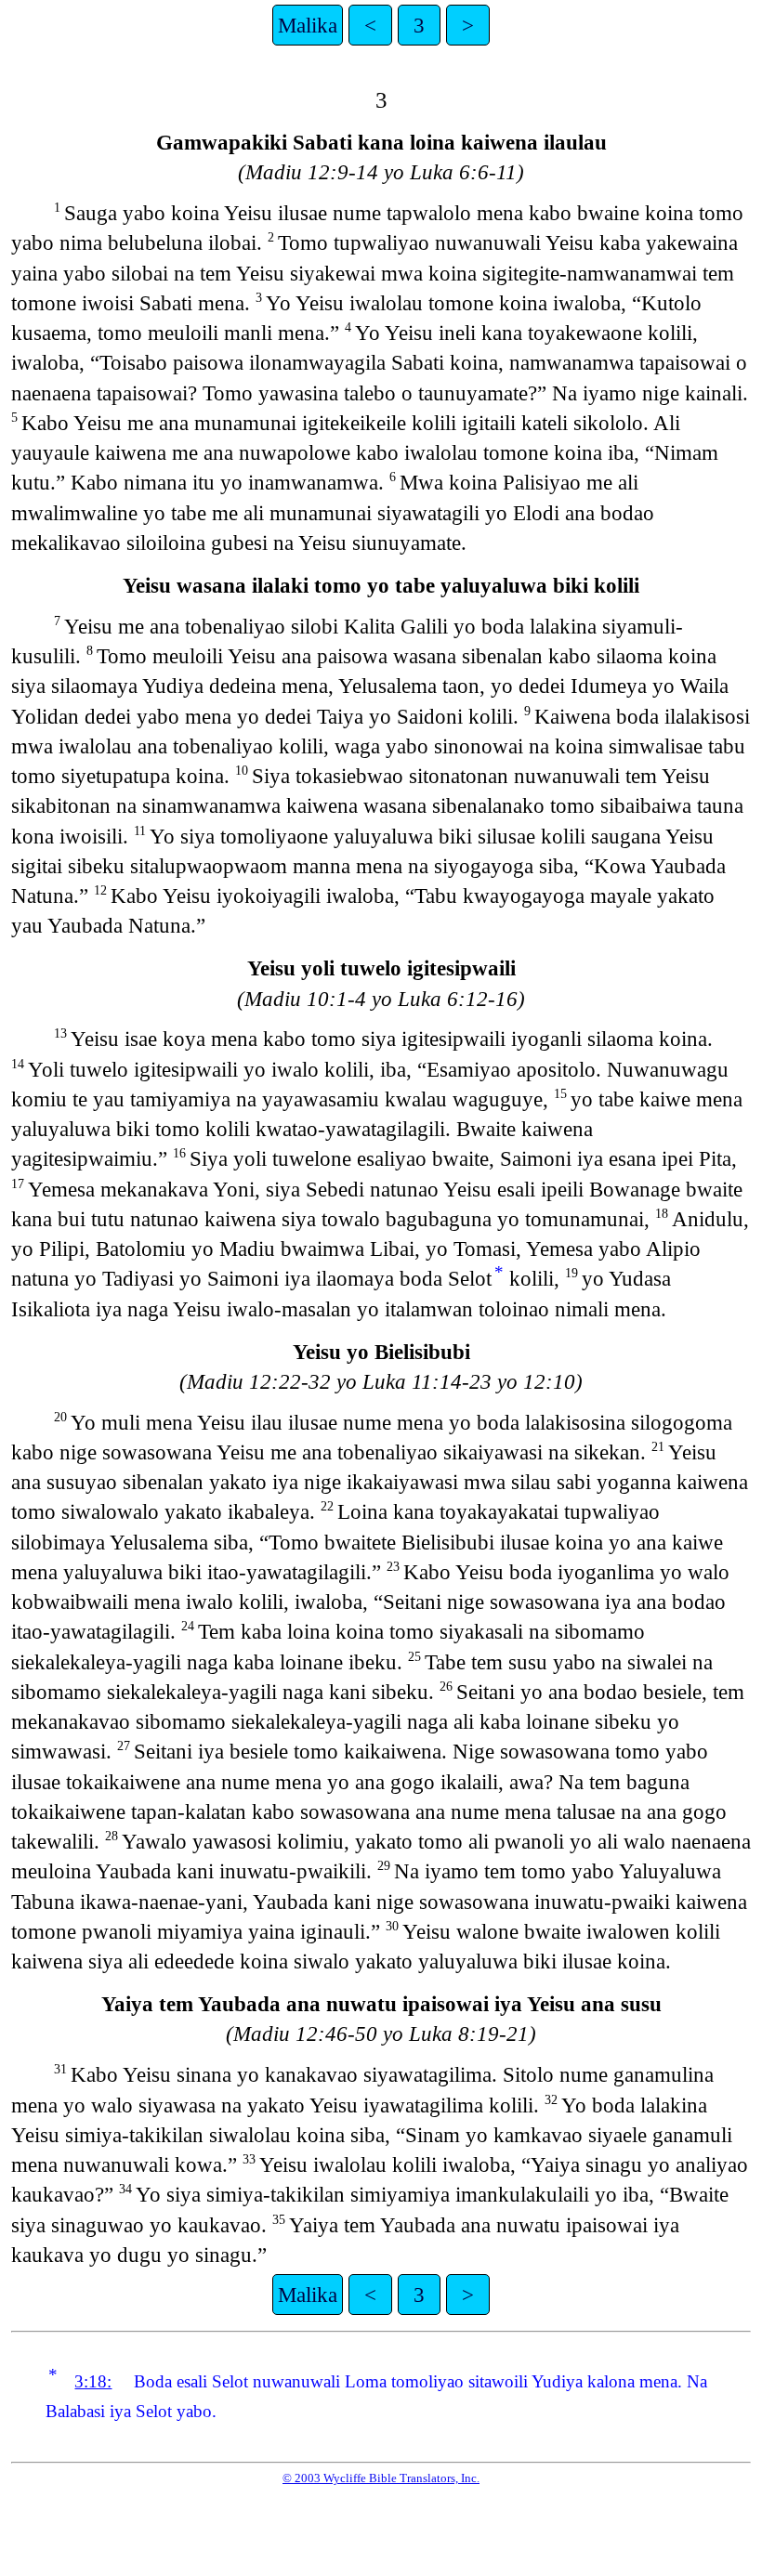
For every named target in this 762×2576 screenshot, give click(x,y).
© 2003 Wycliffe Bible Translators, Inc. (381, 2478)
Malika (308, 25)
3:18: (93, 2381)
